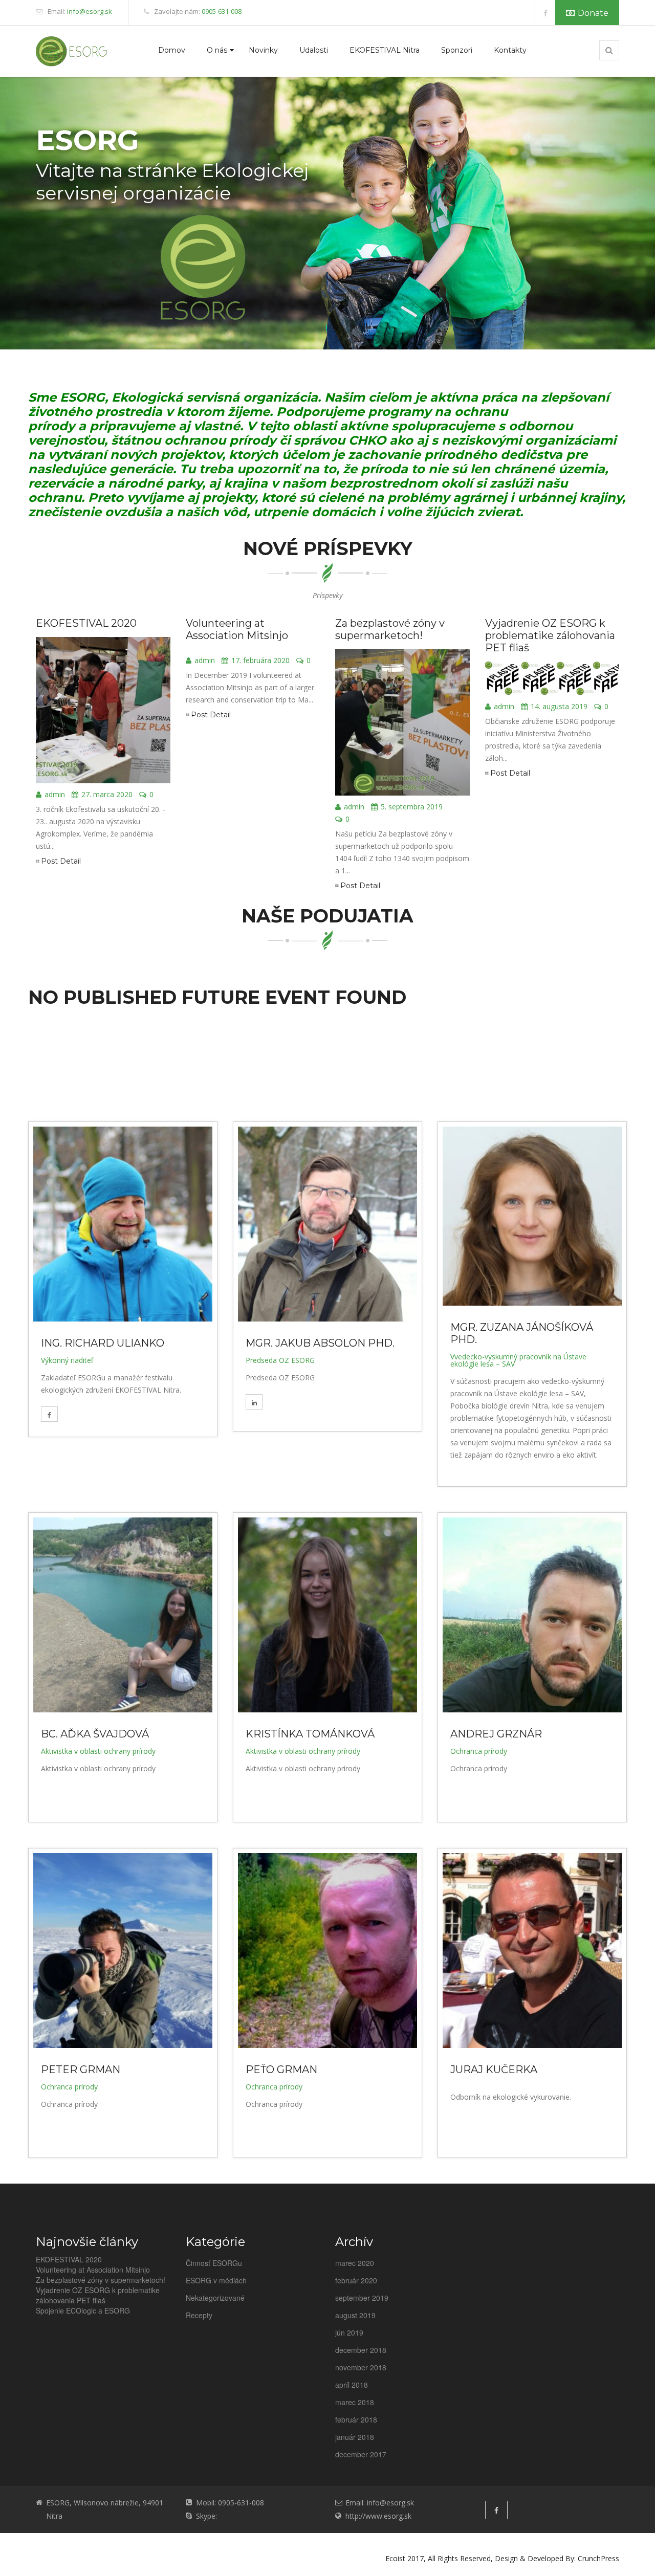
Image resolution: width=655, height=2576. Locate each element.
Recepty (199, 2315)
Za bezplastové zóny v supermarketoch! (390, 629)
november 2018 (361, 2367)
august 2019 (355, 2315)
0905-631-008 (222, 11)
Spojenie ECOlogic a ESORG (83, 2310)
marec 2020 (355, 2263)
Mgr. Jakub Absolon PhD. (320, 1343)
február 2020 (356, 2280)
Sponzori (457, 50)
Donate (593, 13)
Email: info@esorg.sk (380, 2503)
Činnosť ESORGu (214, 2263)
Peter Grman (81, 2069)
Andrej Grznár (496, 1734)
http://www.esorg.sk (378, 2516)
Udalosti (314, 50)
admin (55, 795)
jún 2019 (349, 2332)
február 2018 (356, 2419)
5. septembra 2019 (412, 807)
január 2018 (355, 2437)
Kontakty (510, 50)
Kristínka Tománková (310, 1734)
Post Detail (61, 861)
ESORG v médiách (216, 2280)
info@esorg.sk (90, 11)
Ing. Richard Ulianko (103, 1343)
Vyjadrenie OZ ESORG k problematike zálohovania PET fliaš (550, 635)
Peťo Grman (281, 2069)
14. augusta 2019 (559, 707)
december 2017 (361, 2454)
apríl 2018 (352, 2385)
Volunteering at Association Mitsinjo (237, 629)
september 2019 (362, 2298)
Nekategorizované (215, 2298)
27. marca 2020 (107, 795)
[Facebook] (545, 13)
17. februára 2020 (260, 661)
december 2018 (361, 2350)
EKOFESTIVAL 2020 (86, 623)
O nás (217, 50)
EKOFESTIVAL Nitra (385, 50)
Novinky (263, 50)
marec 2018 (355, 2402)
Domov (172, 50)
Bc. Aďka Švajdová (95, 1734)
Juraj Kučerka (494, 2069)
